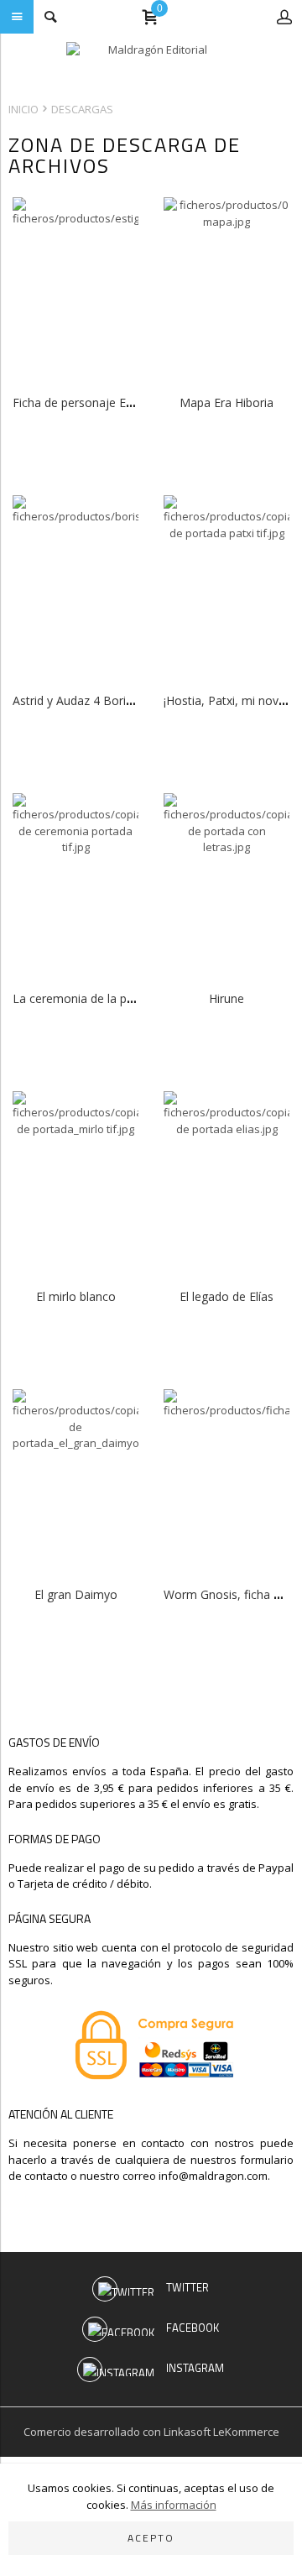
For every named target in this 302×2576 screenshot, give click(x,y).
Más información (174, 2505)
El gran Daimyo (76, 1594)
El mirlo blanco (76, 1296)
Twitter (187, 2287)
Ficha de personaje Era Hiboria (96, 402)
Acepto (151, 2538)
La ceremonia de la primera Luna (102, 998)
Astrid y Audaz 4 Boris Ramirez (96, 700)
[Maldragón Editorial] (151, 63)
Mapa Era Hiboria (226, 402)
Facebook (193, 2328)
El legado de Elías (226, 1296)
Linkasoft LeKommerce (221, 2432)
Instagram (195, 2368)
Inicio (23, 109)
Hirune (226, 998)
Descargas (82, 109)
